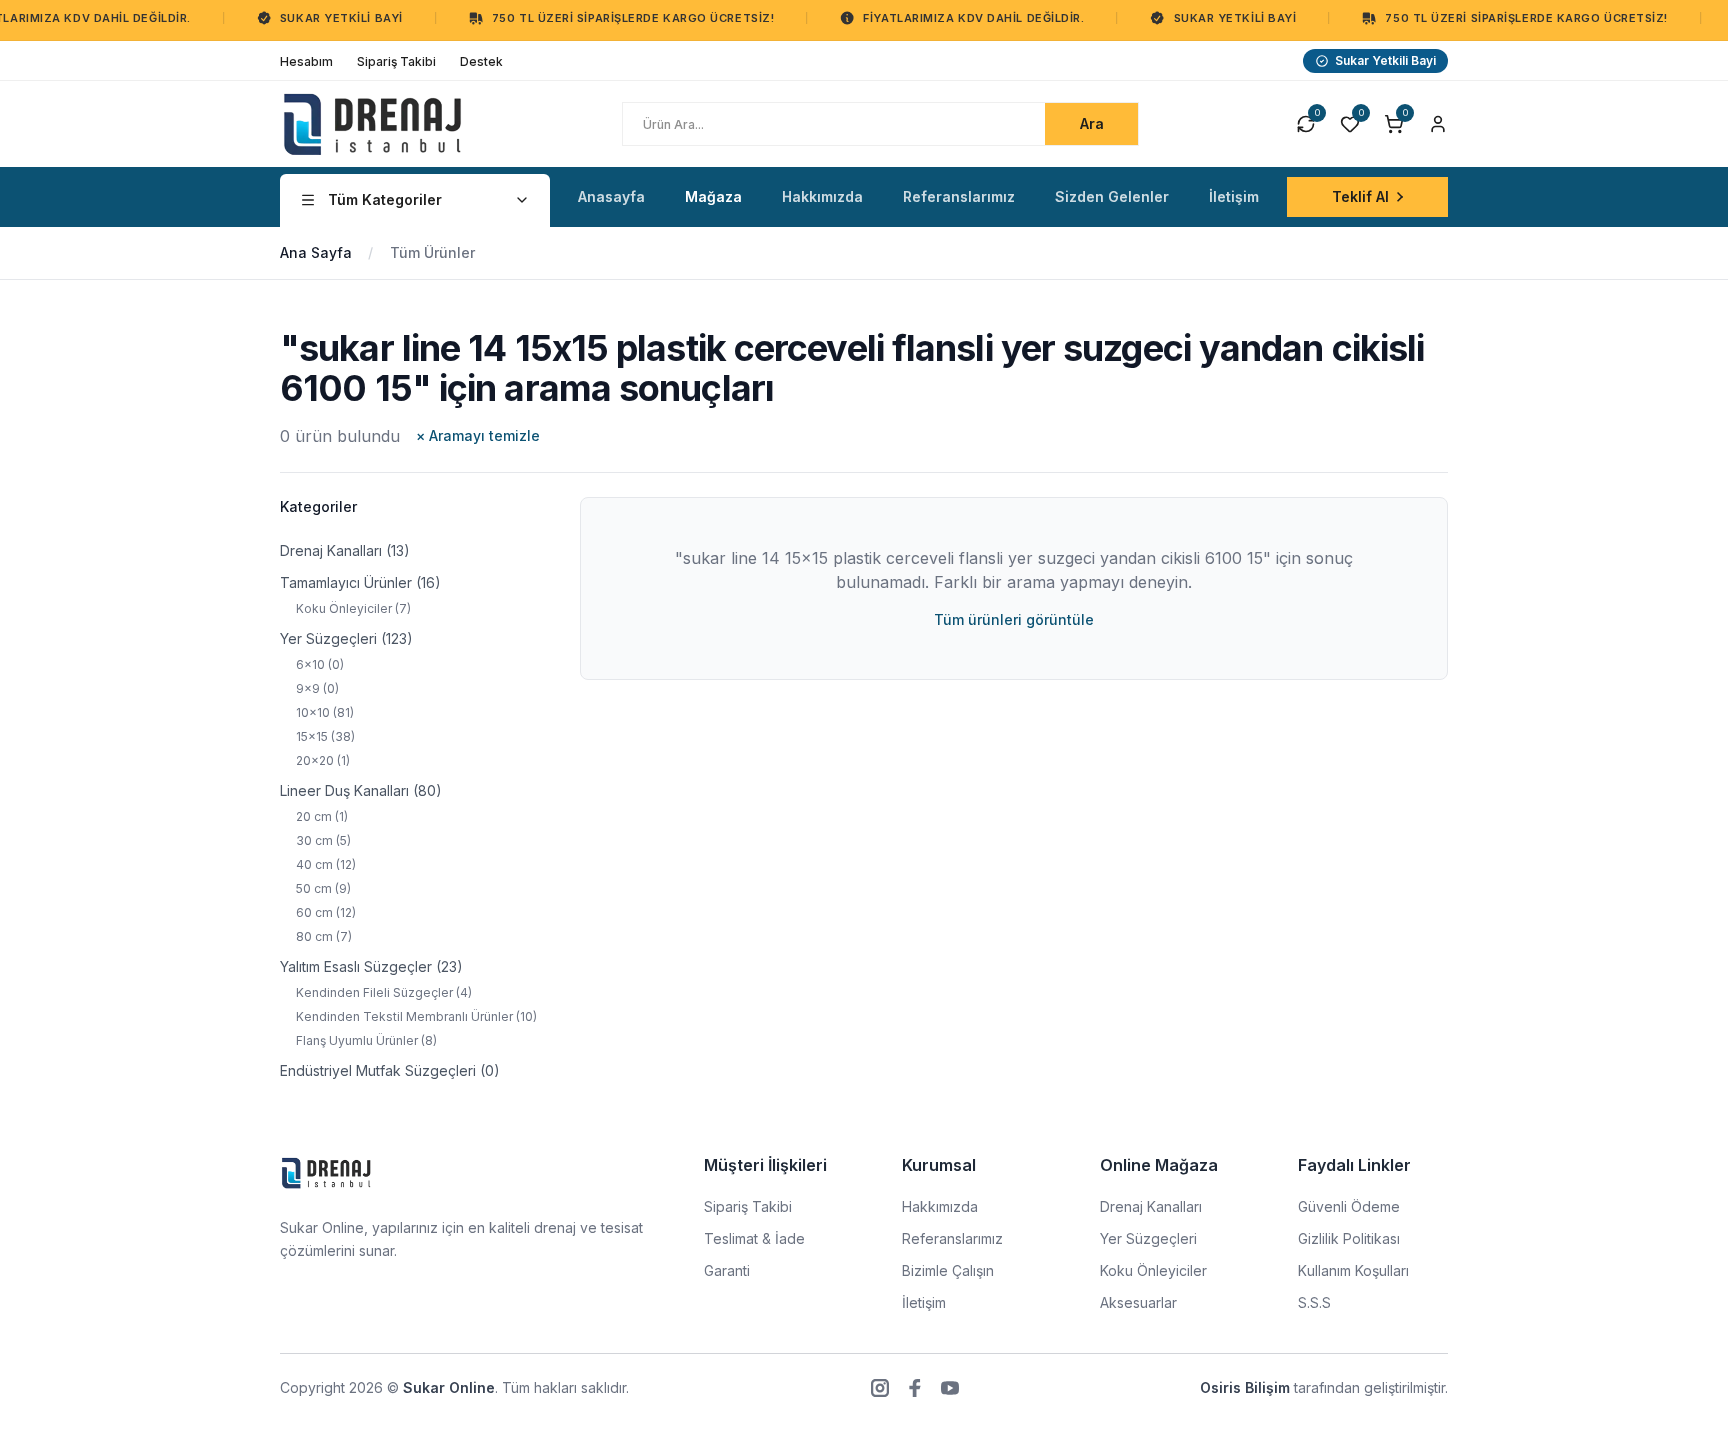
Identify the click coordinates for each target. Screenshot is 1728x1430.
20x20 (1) (323, 760)
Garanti (727, 1270)
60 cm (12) (326, 912)
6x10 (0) (320, 664)
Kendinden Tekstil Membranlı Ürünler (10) (416, 1016)
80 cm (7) (324, 936)
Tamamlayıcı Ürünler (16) (360, 582)
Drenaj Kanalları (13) (345, 550)
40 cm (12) (326, 864)
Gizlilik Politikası (1349, 1238)
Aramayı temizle (478, 435)
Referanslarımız (952, 1238)
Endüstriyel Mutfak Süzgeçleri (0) (390, 1070)
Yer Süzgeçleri (1148, 1238)
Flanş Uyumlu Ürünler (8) (366, 1040)
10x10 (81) (325, 712)
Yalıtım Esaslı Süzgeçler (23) (371, 966)
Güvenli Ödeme (1349, 1206)
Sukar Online (449, 1387)
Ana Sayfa (316, 252)
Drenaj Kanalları (1151, 1206)
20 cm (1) (322, 816)
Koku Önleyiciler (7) (353, 608)
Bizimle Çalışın (948, 1270)
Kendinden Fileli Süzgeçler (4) (384, 992)
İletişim (924, 1302)
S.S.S (1314, 1302)
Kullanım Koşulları (1353, 1270)
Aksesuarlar (1138, 1302)
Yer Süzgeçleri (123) (346, 638)
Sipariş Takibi (748, 1206)
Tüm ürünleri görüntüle (1014, 619)
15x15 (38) (325, 736)
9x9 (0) (317, 688)
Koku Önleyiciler (1153, 1270)
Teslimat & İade (754, 1238)
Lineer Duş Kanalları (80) (361, 790)
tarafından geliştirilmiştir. (1324, 1387)
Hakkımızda (940, 1206)
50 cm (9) (323, 888)
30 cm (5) (323, 840)
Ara (1092, 123)
